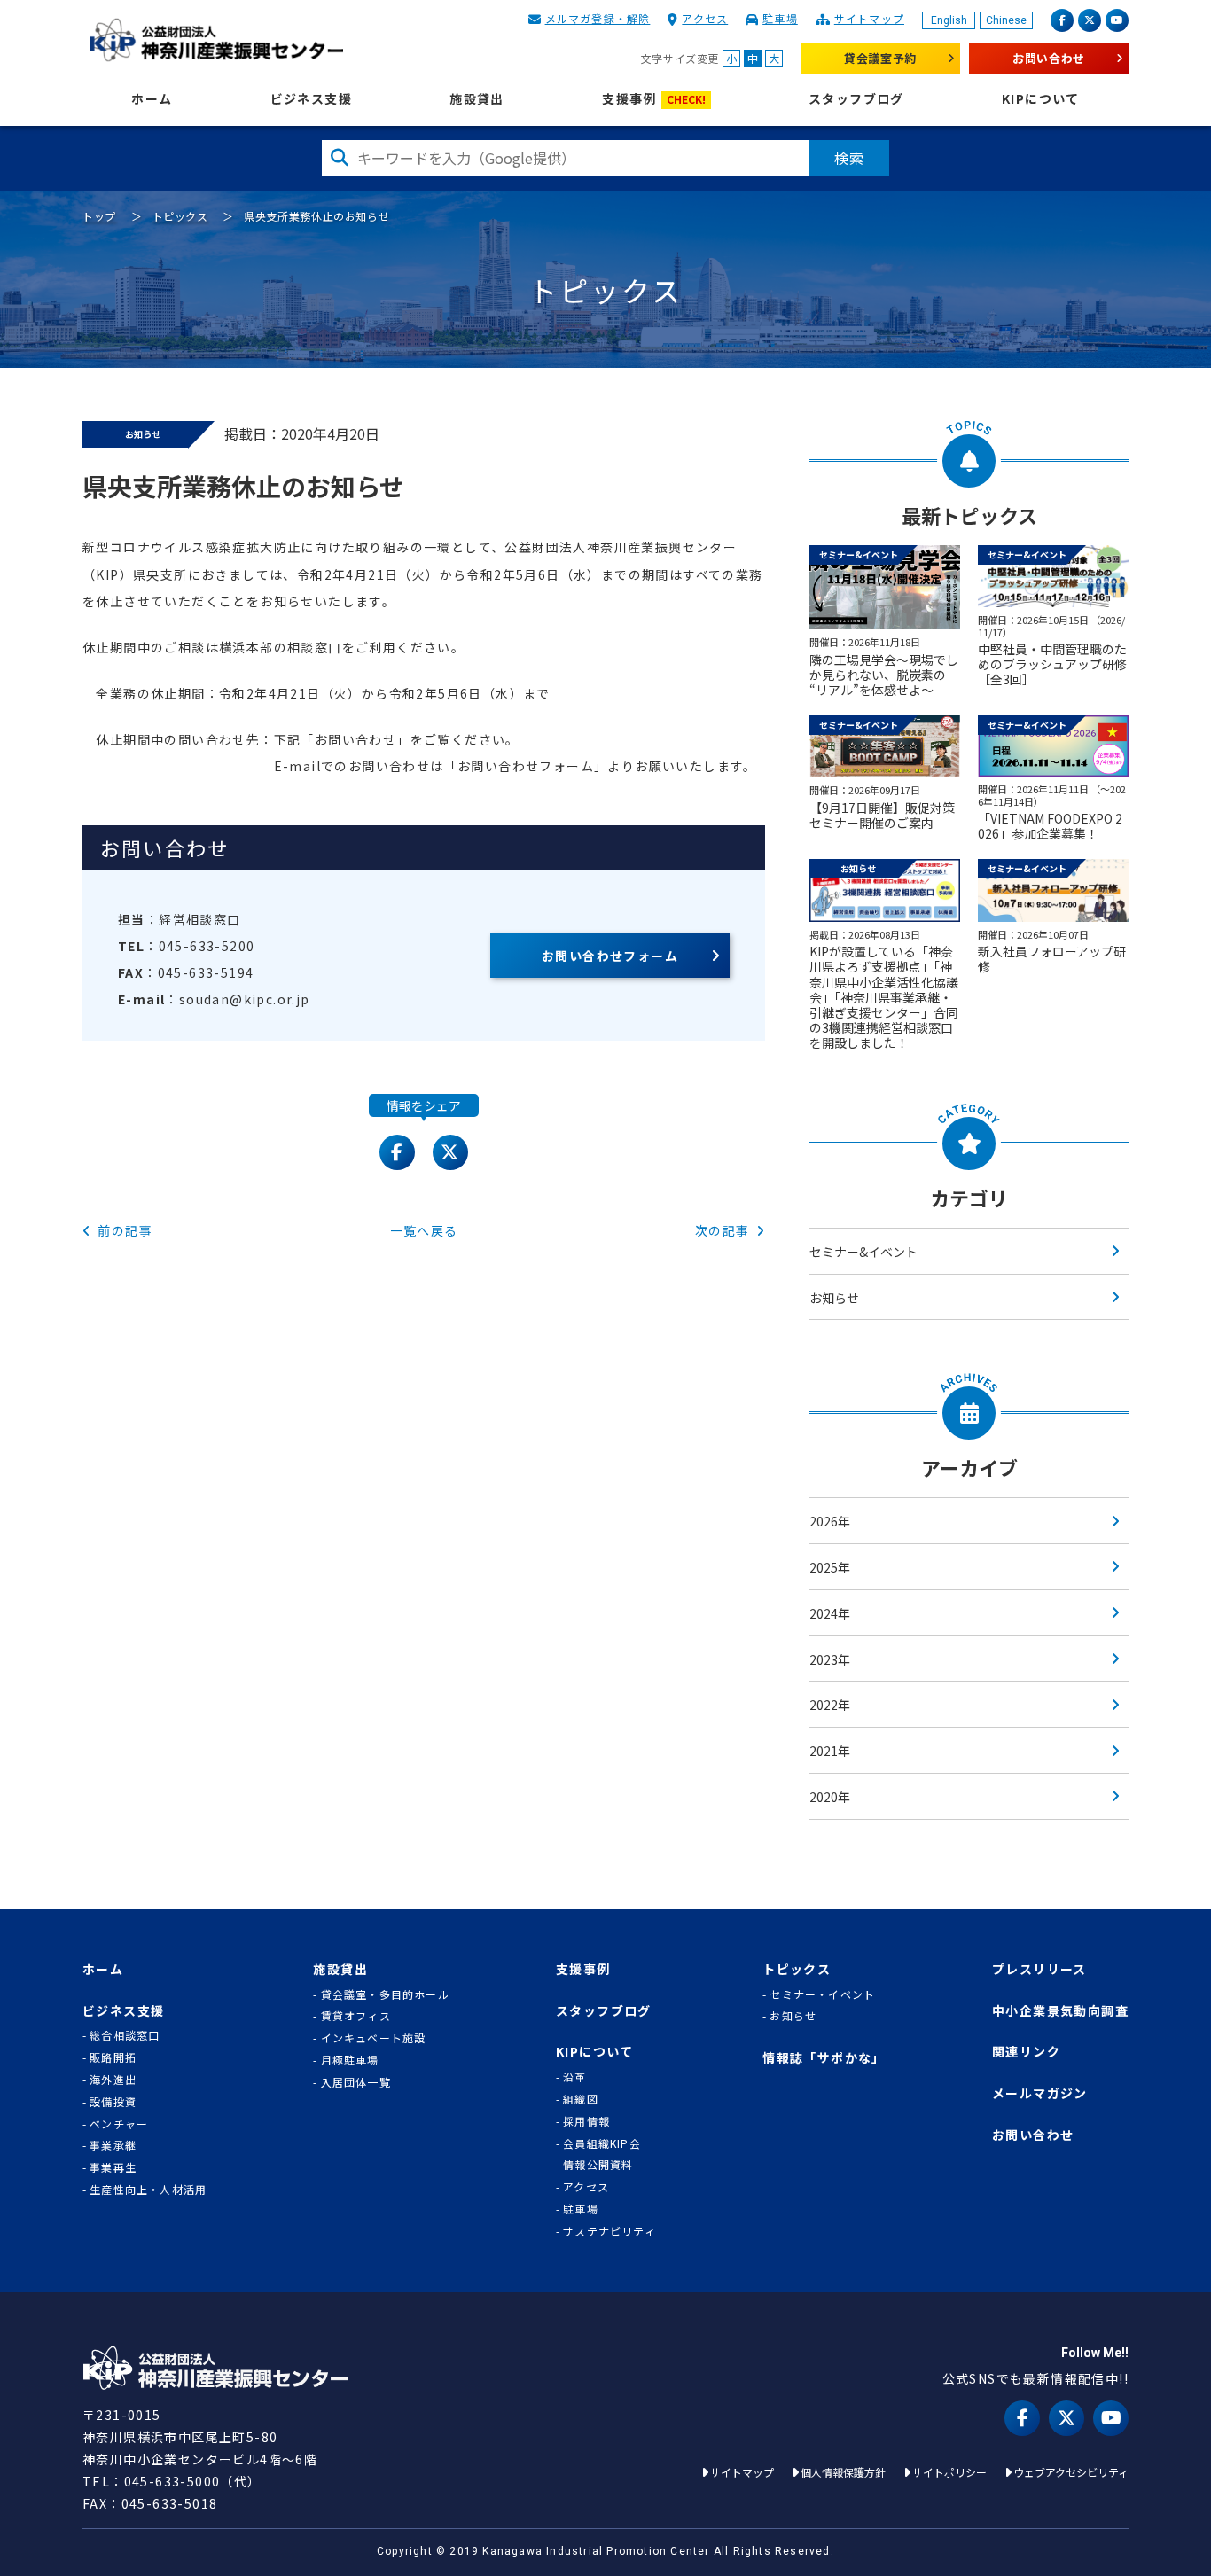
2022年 (830, 1705)
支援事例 (654, 99)
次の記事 (723, 1230)
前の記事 (125, 1230)
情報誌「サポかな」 (824, 2058)
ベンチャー (119, 2124)
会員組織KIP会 (602, 2143)
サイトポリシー (949, 2472)
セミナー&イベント (863, 1252)
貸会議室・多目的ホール (385, 1994)
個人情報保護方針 (843, 2472)
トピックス (180, 216)
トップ (99, 216)
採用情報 (586, 2121)
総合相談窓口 (125, 2035)
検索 (849, 158)
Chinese (1006, 20)
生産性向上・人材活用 (148, 2190)
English (949, 20)
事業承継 (113, 2145)
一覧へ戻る (424, 1230)
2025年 (830, 1567)
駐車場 (780, 18)
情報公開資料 (598, 2165)
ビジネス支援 (311, 99)
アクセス (705, 18)
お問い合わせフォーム (610, 956)
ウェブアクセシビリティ (1071, 2472)
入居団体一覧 (356, 2082)
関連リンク (1026, 2052)
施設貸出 (477, 99)
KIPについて (1041, 99)
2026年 (830, 1521)
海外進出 (113, 2080)
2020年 (830, 1797)
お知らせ (834, 1298)
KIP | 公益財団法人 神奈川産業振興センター (216, 40)
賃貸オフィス (356, 2016)
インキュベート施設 (374, 2038)
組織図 (581, 2099)
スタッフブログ (856, 99)
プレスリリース (1039, 1969)
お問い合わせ (1049, 58)
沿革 (574, 2077)
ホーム (152, 99)
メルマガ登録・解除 (598, 18)
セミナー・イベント (822, 1994)
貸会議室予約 (880, 58)
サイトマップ (869, 18)
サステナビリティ (609, 2231)
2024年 (830, 1613)
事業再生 (113, 2167)
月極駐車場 (350, 2060)
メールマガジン (1040, 2093)
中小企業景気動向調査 (1060, 2011)
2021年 (830, 1751)
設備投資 (113, 2102)
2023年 (830, 1659)
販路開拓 (113, 2057)
